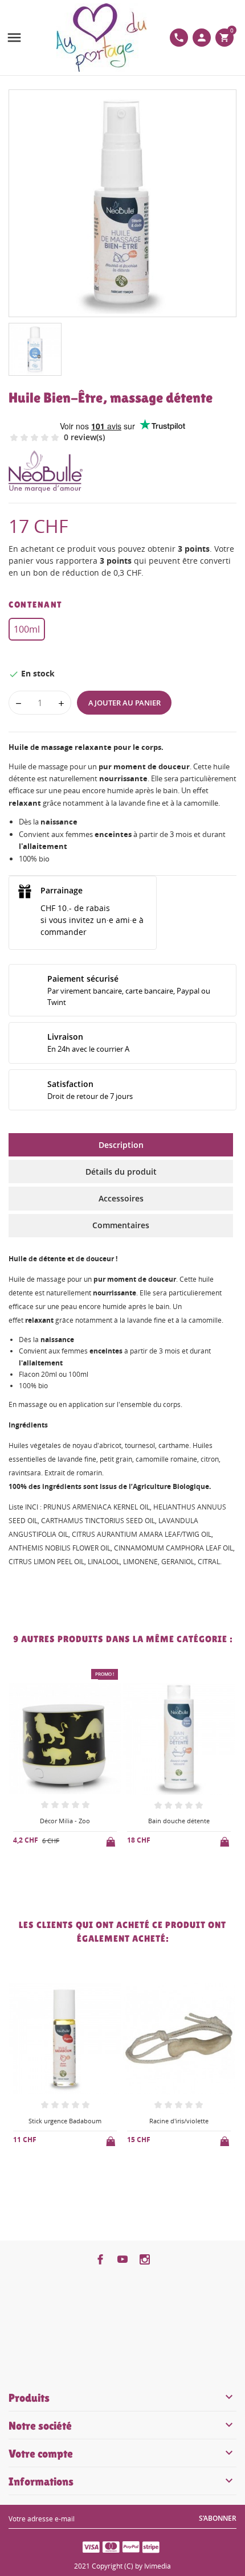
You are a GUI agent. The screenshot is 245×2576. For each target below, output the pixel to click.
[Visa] (91, 2546)
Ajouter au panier (124, 703)
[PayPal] (131, 2546)
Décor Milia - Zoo (65, 1821)
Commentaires (121, 1225)
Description (121, 1145)
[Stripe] (151, 2546)
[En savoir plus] (74, 1879)
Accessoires (121, 1198)
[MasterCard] (111, 2546)
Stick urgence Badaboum (65, 2121)
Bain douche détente (179, 1821)
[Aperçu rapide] (56, 1879)
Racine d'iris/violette (179, 2121)
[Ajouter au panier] (112, 1840)
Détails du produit (121, 1172)
